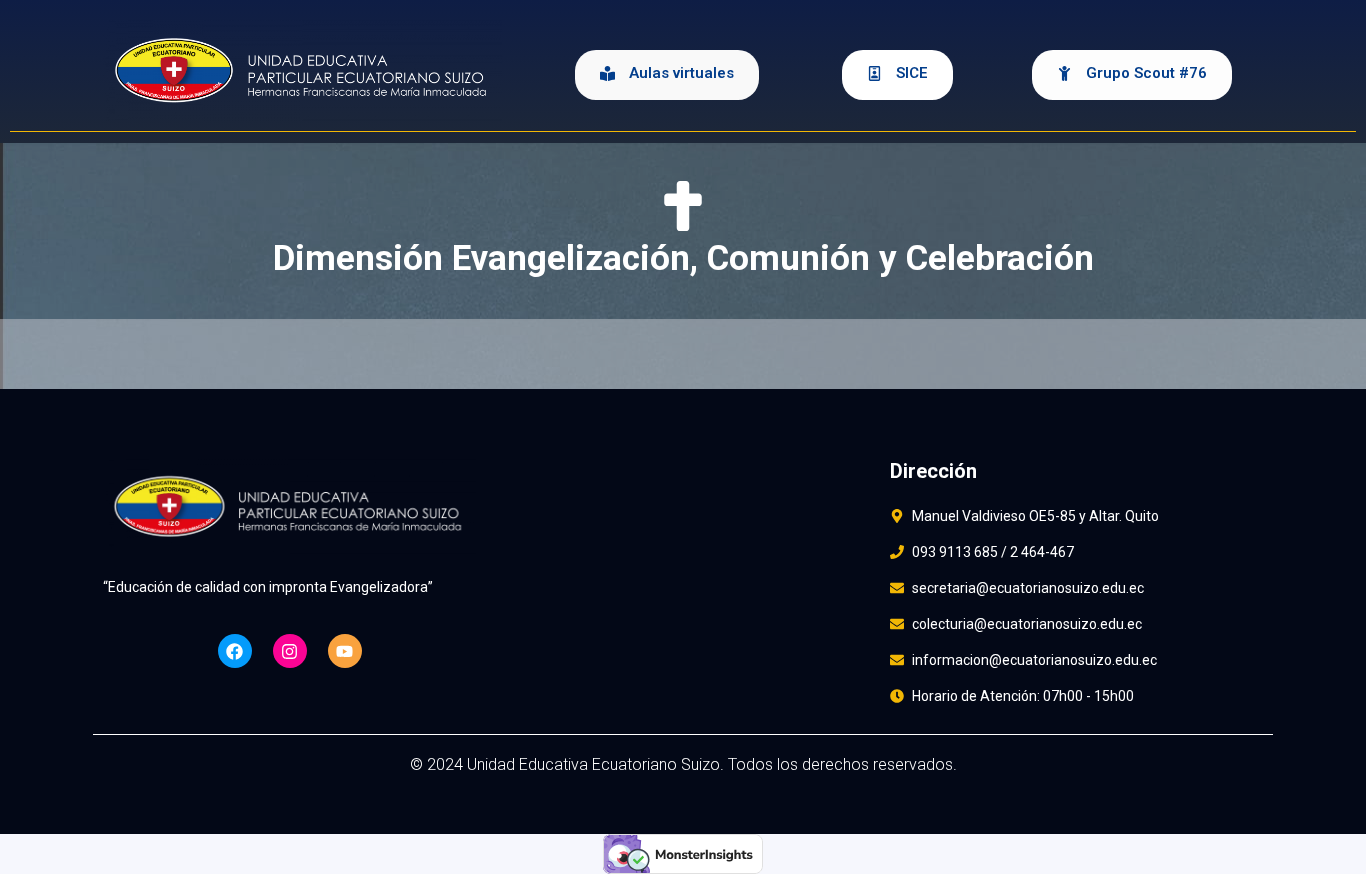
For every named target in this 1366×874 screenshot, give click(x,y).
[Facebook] (235, 651)
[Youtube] (345, 651)
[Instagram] (290, 651)
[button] (667, 75)
